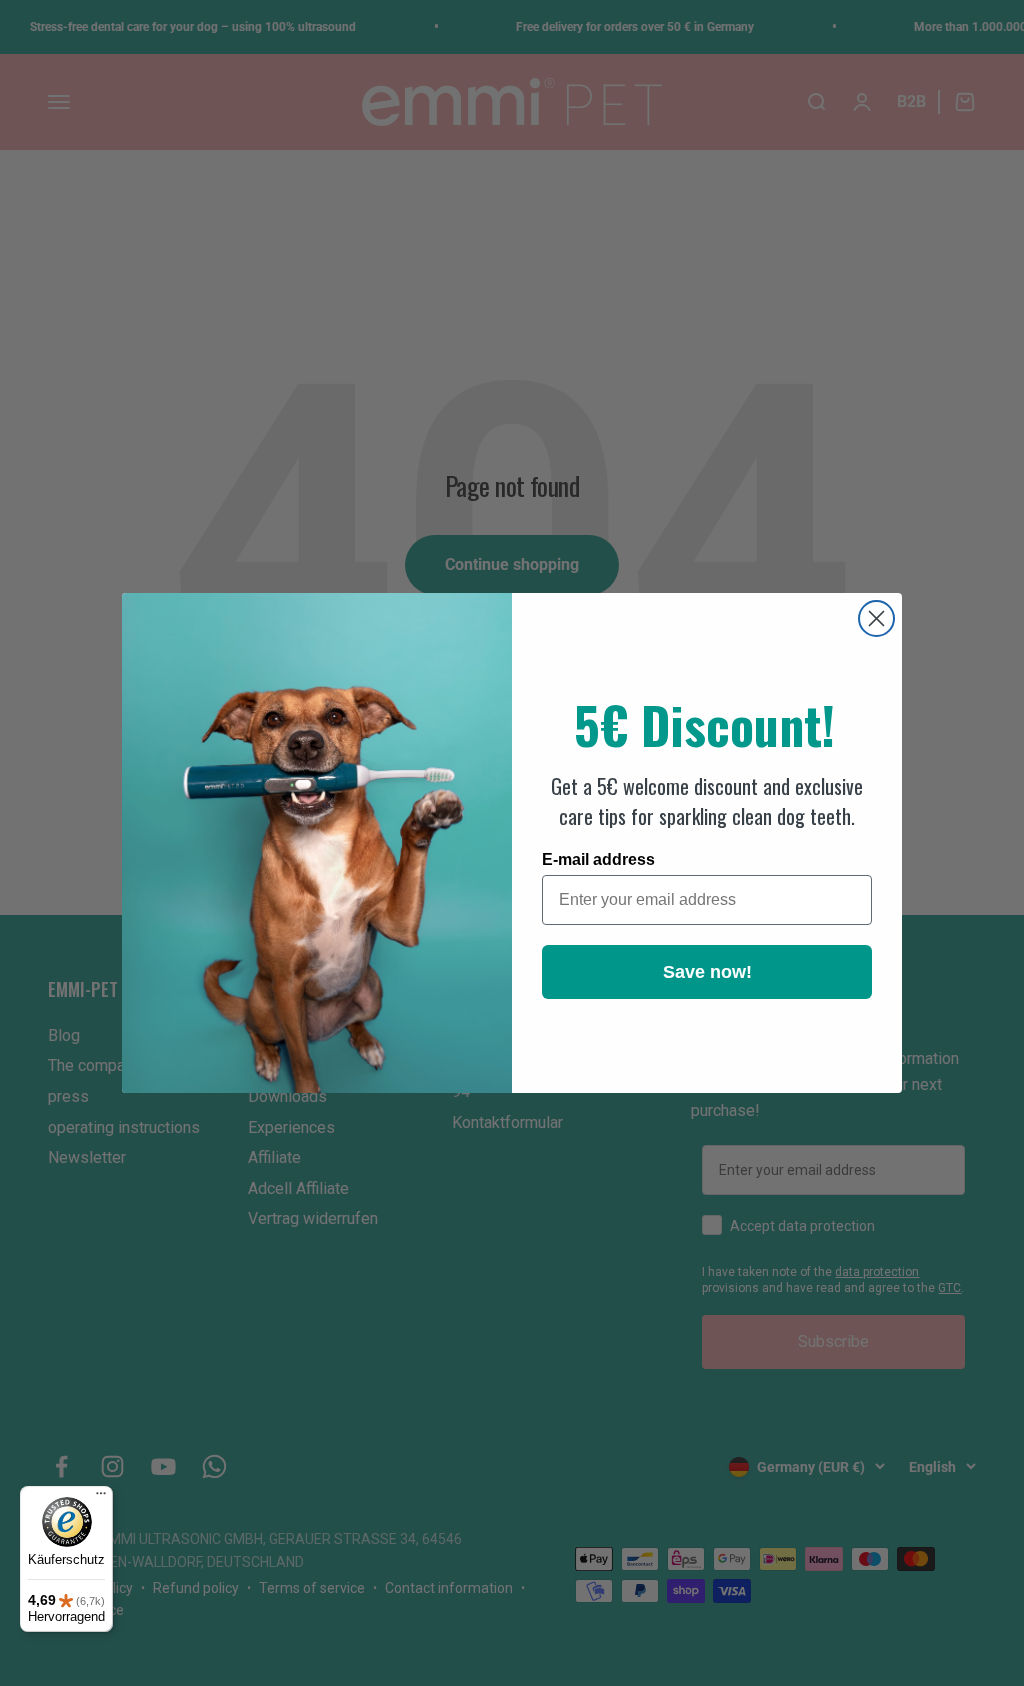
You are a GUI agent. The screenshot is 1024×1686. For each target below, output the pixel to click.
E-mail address (598, 859)
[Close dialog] (876, 618)
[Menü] (101, 1498)
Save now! (707, 972)
